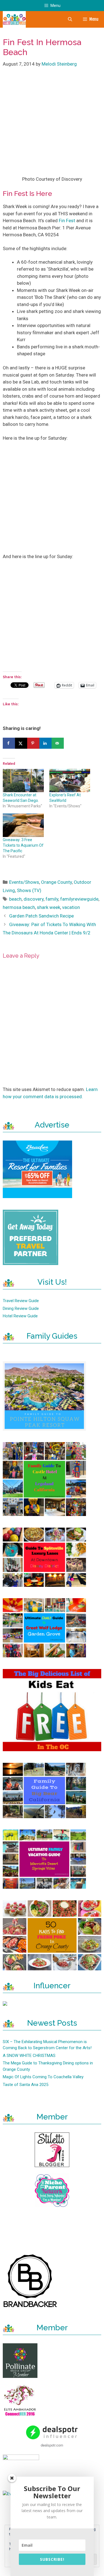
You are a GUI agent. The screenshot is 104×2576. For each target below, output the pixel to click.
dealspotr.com (52, 2445)
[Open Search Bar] (70, 19)
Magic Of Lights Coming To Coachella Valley (43, 2077)
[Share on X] (21, 743)
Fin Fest (67, 221)
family (52, 899)
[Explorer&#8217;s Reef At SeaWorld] (70, 781)
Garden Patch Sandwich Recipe (41, 916)
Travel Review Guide (21, 1301)
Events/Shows (24, 882)
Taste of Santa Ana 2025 (26, 2085)
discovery (34, 899)
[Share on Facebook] (9, 743)
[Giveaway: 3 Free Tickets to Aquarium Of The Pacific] (23, 825)
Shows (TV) (29, 890)
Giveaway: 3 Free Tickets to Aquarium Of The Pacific (23, 845)
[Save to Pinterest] (33, 743)
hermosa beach (19, 907)
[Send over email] (58, 743)
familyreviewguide (79, 899)
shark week (49, 907)
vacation (71, 907)
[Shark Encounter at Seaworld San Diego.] (23, 781)
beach (15, 899)
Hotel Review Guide (20, 1316)
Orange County (56, 882)
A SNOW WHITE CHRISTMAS (29, 2056)
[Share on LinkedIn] (45, 743)
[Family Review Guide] (14, 19)
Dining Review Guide (21, 1308)
